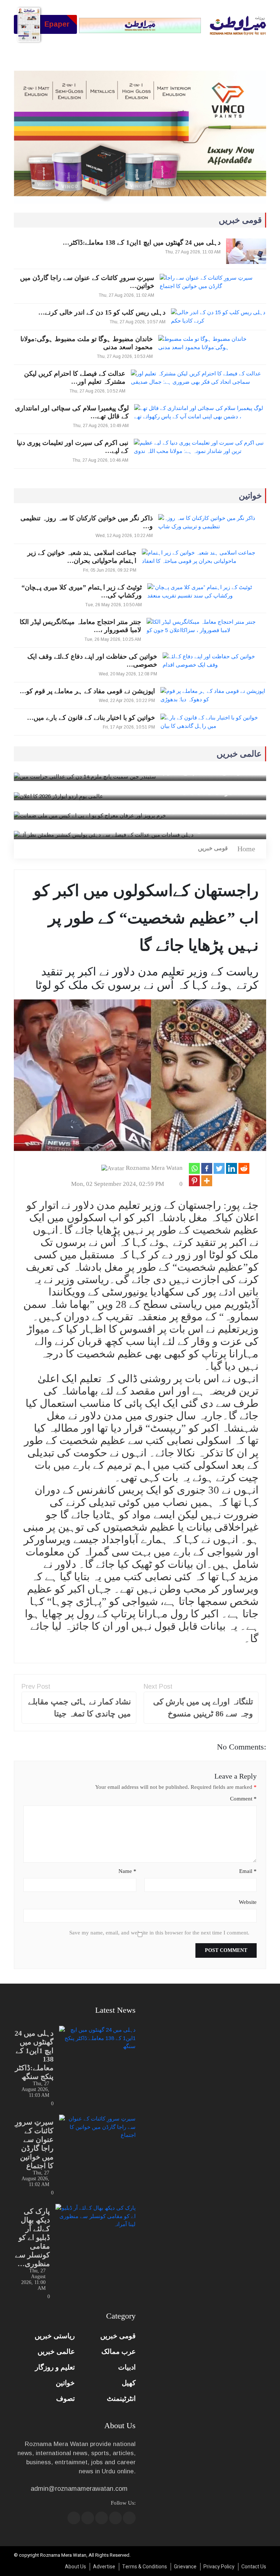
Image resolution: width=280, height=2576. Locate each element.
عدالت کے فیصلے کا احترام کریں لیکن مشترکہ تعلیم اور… (75, 378)
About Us (75, 2567)
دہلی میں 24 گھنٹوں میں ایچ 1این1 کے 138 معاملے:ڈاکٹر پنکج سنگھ (34, 2055)
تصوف (65, 2399)
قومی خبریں (213, 848)
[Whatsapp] (194, 1168)
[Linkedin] (232, 1168)
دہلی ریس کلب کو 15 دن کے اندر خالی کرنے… (102, 312)
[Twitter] (219, 1168)
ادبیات (127, 2367)
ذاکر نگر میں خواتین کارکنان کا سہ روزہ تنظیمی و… (87, 522)
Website (248, 1902)
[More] (207, 1181)
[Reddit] (244, 1168)
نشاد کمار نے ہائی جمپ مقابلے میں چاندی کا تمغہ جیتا (79, 1708)
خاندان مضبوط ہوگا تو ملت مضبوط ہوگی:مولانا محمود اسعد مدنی (87, 343)
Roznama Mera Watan (154, 1168)
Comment (243, 1799)
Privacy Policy (219, 2567)
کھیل (129, 2383)
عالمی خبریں (56, 2352)
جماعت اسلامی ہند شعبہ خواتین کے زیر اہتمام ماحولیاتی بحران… (82, 557)
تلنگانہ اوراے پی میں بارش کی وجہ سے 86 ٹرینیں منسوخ (203, 1708)
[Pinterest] (194, 1181)
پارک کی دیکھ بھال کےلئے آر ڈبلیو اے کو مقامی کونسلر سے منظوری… (32, 2237)
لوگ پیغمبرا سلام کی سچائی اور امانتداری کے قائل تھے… (72, 412)
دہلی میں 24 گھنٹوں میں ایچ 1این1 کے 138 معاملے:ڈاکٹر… (141, 242)
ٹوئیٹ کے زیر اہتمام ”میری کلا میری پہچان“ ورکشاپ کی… (82, 591)
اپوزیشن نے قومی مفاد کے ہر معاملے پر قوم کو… (87, 691)
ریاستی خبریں (55, 2336)
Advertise (104, 2567)
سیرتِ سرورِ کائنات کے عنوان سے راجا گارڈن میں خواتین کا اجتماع (34, 2144)
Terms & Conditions (145, 2567)
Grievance (185, 2567)
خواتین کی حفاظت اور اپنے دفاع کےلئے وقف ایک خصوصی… (92, 660)
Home (246, 849)
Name (127, 1871)
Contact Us (254, 2567)
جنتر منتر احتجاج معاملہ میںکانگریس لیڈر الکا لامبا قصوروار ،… (80, 626)
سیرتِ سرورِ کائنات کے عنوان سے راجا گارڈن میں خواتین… (87, 282)
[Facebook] (207, 1168)
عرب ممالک (118, 2352)
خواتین (65, 2383)
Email (248, 1871)
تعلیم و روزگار (55, 2367)
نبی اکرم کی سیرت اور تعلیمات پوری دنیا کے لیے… (73, 447)
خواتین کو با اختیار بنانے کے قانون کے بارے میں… (91, 718)
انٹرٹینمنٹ (121, 2399)
